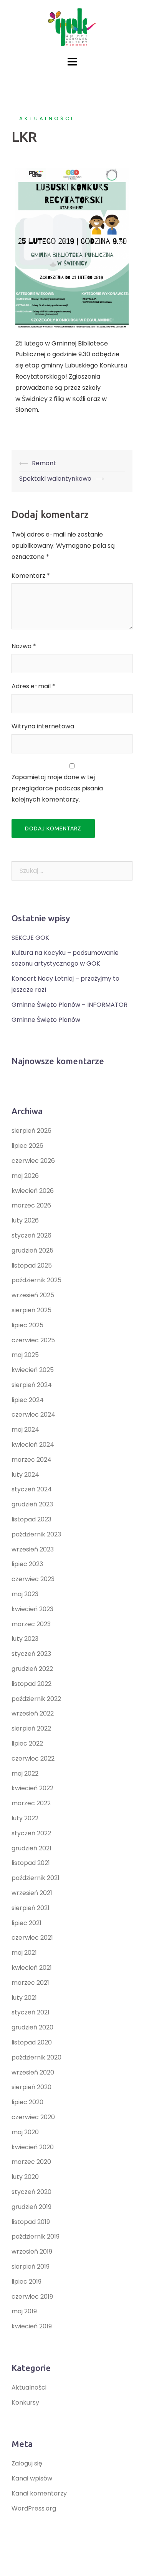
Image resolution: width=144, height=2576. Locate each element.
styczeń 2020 (31, 2192)
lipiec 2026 (27, 1146)
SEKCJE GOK (30, 938)
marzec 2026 (31, 1205)
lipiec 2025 (27, 1325)
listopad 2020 (32, 2042)
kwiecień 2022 (32, 1788)
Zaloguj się (27, 2463)
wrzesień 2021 (32, 1893)
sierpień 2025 (31, 1310)
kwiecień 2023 (32, 1609)
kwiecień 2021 (32, 1968)
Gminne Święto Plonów (46, 1020)
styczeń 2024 (32, 1489)
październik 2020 (36, 2057)
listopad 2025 (32, 1265)
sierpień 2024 (32, 1385)
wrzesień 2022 (33, 1713)
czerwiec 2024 (33, 1415)
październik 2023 (36, 1534)
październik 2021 (36, 1878)
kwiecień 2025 (33, 1370)
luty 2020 (25, 2177)
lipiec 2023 (27, 1564)
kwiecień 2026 (33, 1191)
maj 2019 (24, 2311)
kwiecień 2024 (33, 1445)
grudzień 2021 (31, 1848)
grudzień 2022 (32, 1669)
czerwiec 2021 (32, 1938)
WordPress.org (34, 2508)
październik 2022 (36, 1699)
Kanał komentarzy (39, 2493)
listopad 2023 (31, 1519)
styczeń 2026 (31, 1235)
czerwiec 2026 (33, 1161)
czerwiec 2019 (32, 2297)
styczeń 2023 (31, 1654)
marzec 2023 (31, 1624)
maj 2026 (25, 1176)
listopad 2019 (31, 2222)
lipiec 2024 (28, 1400)
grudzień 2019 (31, 2207)
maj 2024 (25, 1430)
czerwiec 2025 (33, 1340)
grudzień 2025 (32, 1250)
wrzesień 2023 (33, 1549)
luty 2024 (25, 1475)
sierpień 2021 (31, 1908)
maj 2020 (25, 2132)
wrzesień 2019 (32, 2251)
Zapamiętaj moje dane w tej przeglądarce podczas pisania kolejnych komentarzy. (57, 788)
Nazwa (24, 646)
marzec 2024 (31, 1460)
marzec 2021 (30, 1983)
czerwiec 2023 (33, 1579)
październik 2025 (36, 1280)
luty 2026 (25, 1220)
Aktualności (47, 118)
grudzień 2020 (32, 2027)
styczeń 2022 (31, 1833)
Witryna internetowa (43, 726)
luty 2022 (25, 1818)
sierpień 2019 (31, 2267)
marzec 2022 (31, 1803)
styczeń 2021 (31, 2012)
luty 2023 (25, 1639)
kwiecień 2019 (32, 2326)
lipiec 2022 (27, 1743)
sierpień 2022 (31, 1728)
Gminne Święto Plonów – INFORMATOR (70, 1005)
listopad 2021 (31, 1863)
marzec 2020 (31, 2162)
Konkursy (25, 2402)
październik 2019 (36, 2236)
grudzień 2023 (32, 1504)
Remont (44, 463)
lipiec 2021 (26, 1923)
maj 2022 (25, 1774)
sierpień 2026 (31, 1131)
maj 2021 (24, 1953)
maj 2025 (25, 1355)
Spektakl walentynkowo (55, 479)
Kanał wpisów (32, 2478)
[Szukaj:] (72, 871)
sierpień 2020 (31, 2087)
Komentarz (31, 576)
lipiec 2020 (27, 2102)
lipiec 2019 (26, 2282)
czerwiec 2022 (33, 1758)
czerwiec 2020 (33, 2117)
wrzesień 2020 (33, 2072)
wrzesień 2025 (33, 1295)
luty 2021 (24, 1998)
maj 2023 (25, 1594)
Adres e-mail (33, 686)
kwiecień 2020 (33, 2147)
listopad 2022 (31, 1684)
